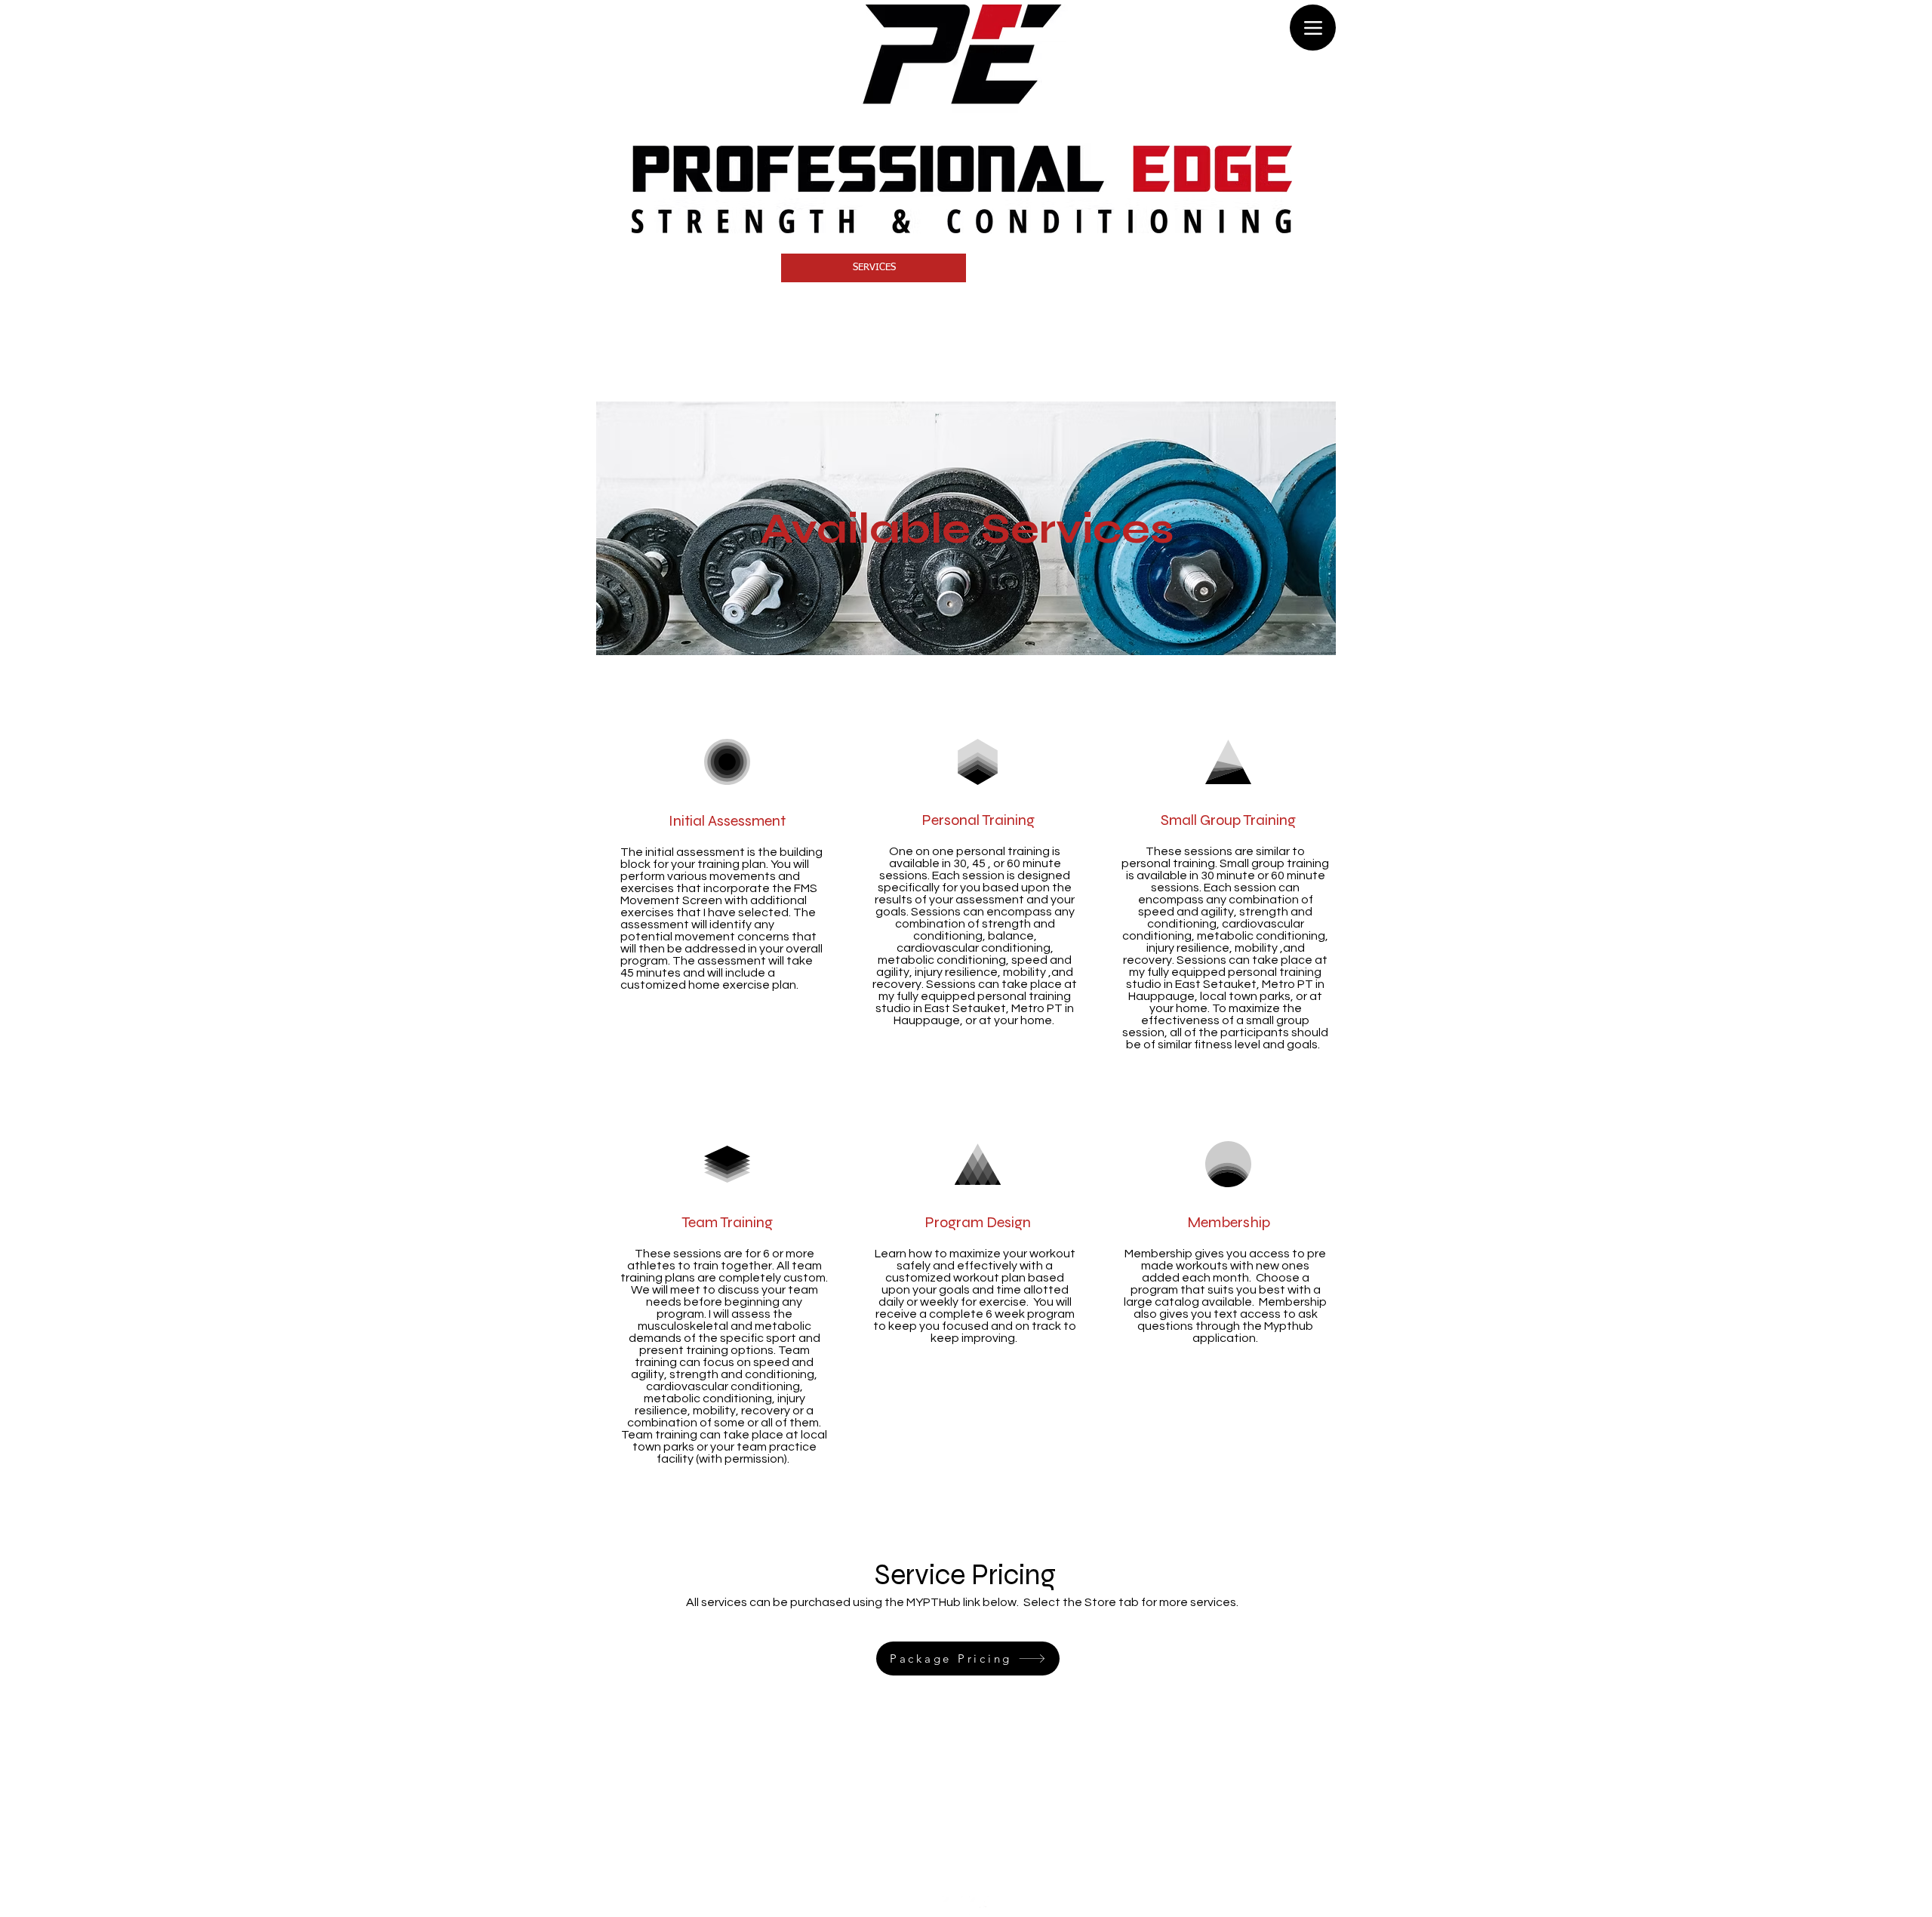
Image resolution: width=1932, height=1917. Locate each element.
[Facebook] (952, 1906)
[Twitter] (979, 1906)
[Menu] (1313, 28)
